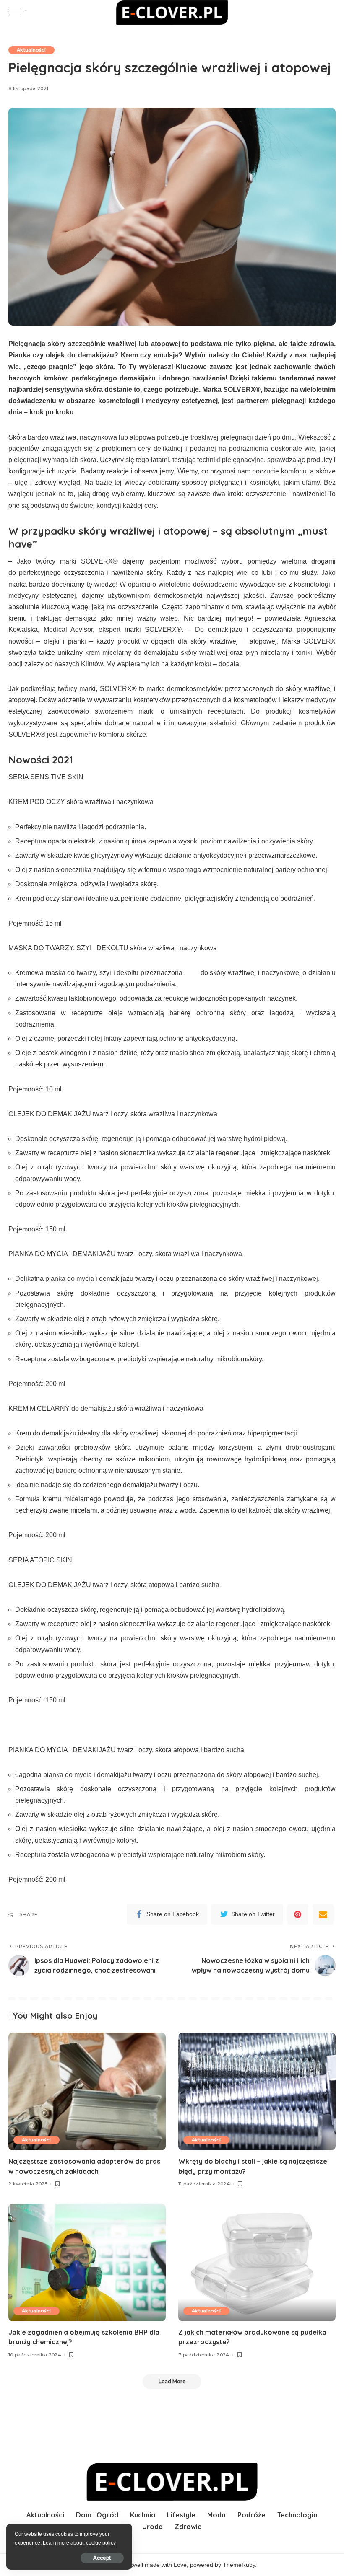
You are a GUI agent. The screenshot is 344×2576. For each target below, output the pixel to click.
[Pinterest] (298, 1914)
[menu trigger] (19, 13)
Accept (102, 2558)
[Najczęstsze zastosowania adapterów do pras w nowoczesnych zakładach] (87, 2091)
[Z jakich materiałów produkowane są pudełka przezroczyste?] (257, 2262)
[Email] (323, 1914)
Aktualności (31, 50)
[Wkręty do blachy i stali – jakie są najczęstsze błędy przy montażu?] (257, 2091)
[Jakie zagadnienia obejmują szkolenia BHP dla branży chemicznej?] (87, 2262)
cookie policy (101, 2543)
